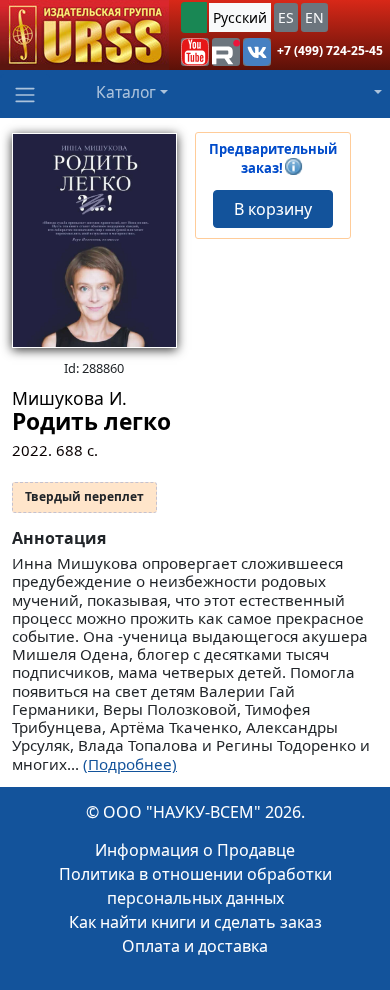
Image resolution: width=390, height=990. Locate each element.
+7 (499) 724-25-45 (330, 50)
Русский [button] (240, 17)
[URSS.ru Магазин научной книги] (84, 35)
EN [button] (314, 17)
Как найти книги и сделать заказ (195, 922)
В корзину (273, 209)
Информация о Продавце (195, 850)
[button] (195, 52)
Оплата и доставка (195, 946)
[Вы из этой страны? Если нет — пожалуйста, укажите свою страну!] (194, 17)
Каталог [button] (126, 92)
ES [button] (286, 17)
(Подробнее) (130, 764)
